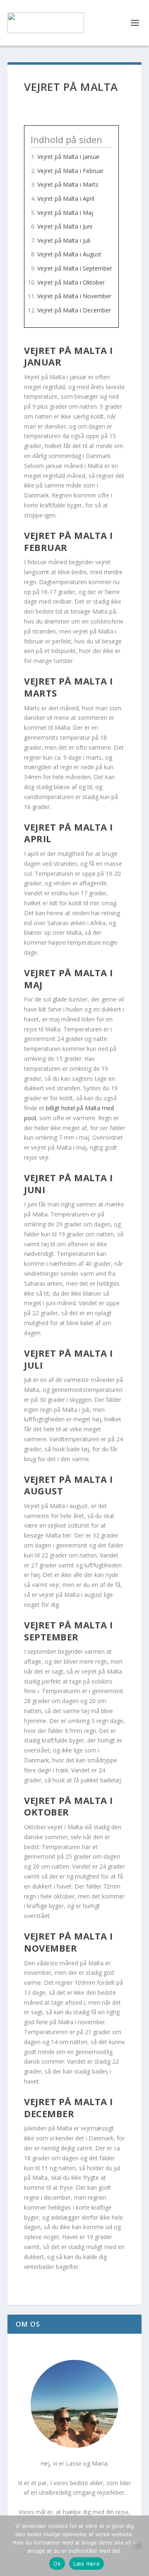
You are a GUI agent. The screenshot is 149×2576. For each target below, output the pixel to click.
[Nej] (138, 2546)
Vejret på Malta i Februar (70, 171)
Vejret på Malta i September (75, 268)
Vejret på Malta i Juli (64, 240)
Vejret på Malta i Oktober (71, 282)
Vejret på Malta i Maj (65, 213)
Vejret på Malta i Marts (68, 184)
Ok (57, 2564)
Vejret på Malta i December (74, 310)
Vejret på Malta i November (74, 296)
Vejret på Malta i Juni (65, 226)
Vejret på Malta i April (66, 199)
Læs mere (87, 2564)
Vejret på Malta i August (69, 254)
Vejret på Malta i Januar (68, 157)
